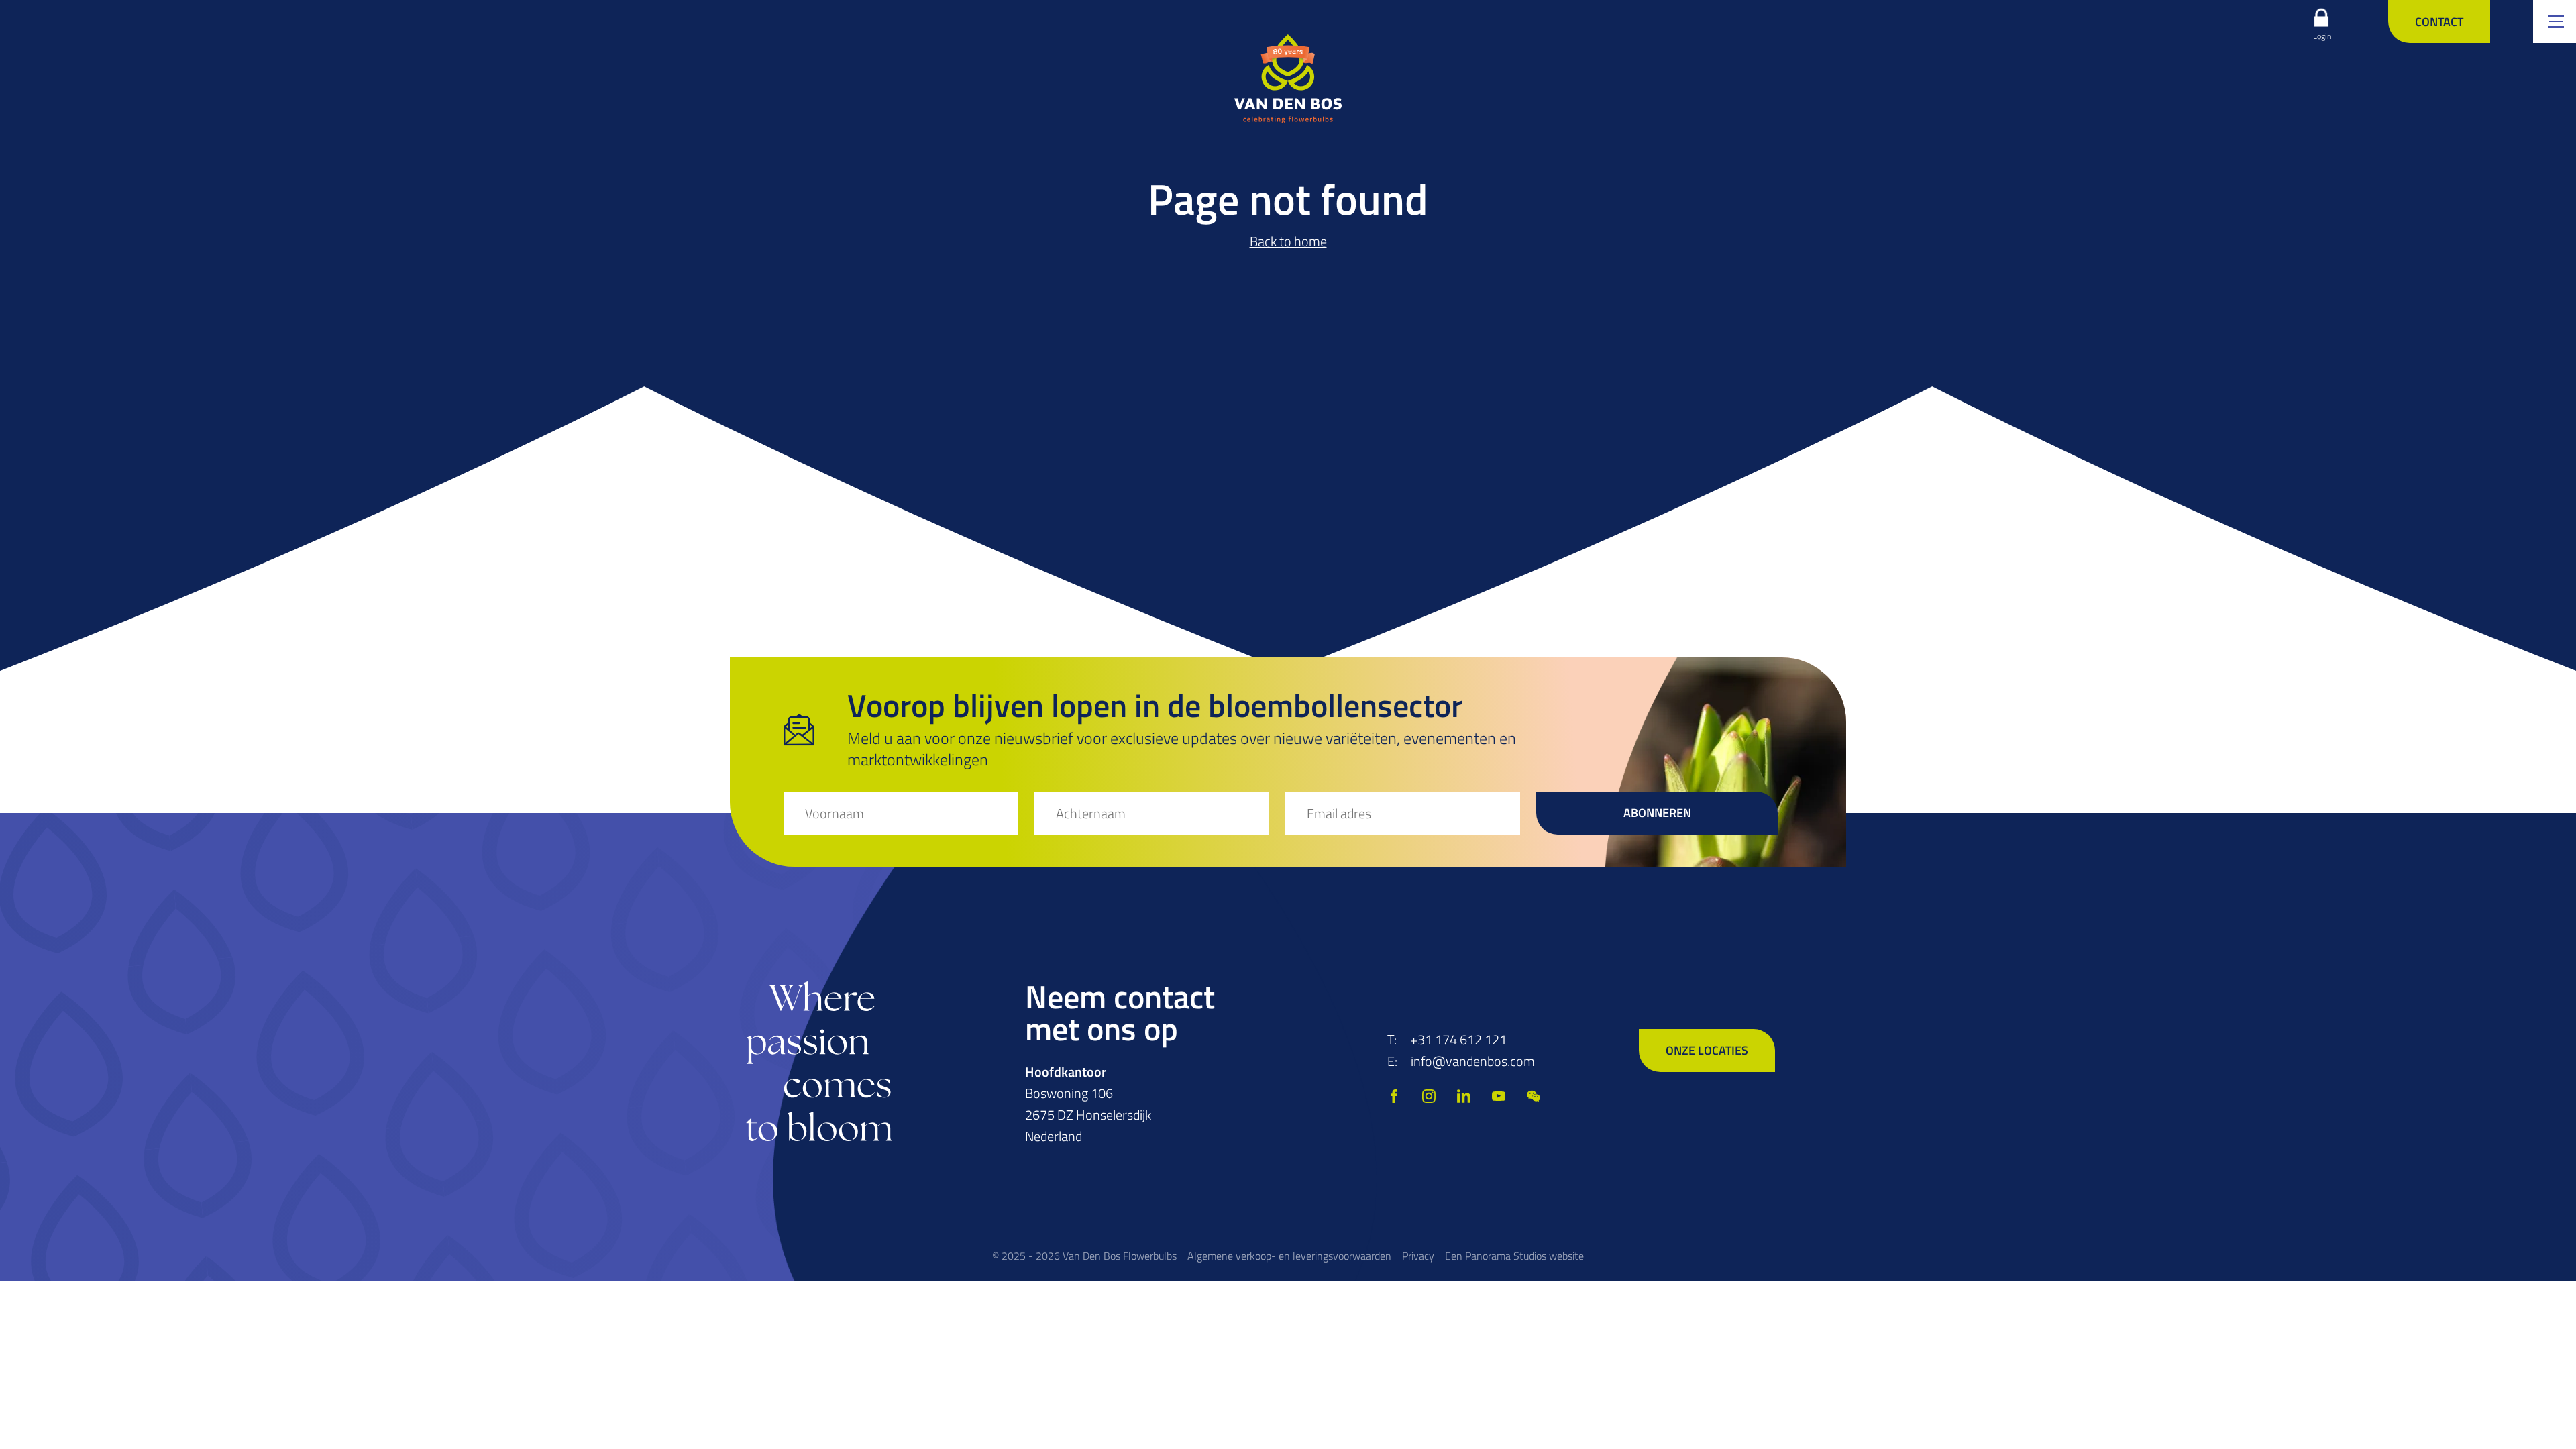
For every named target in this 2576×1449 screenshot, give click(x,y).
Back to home (1288, 241)
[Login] (2321, 17)
